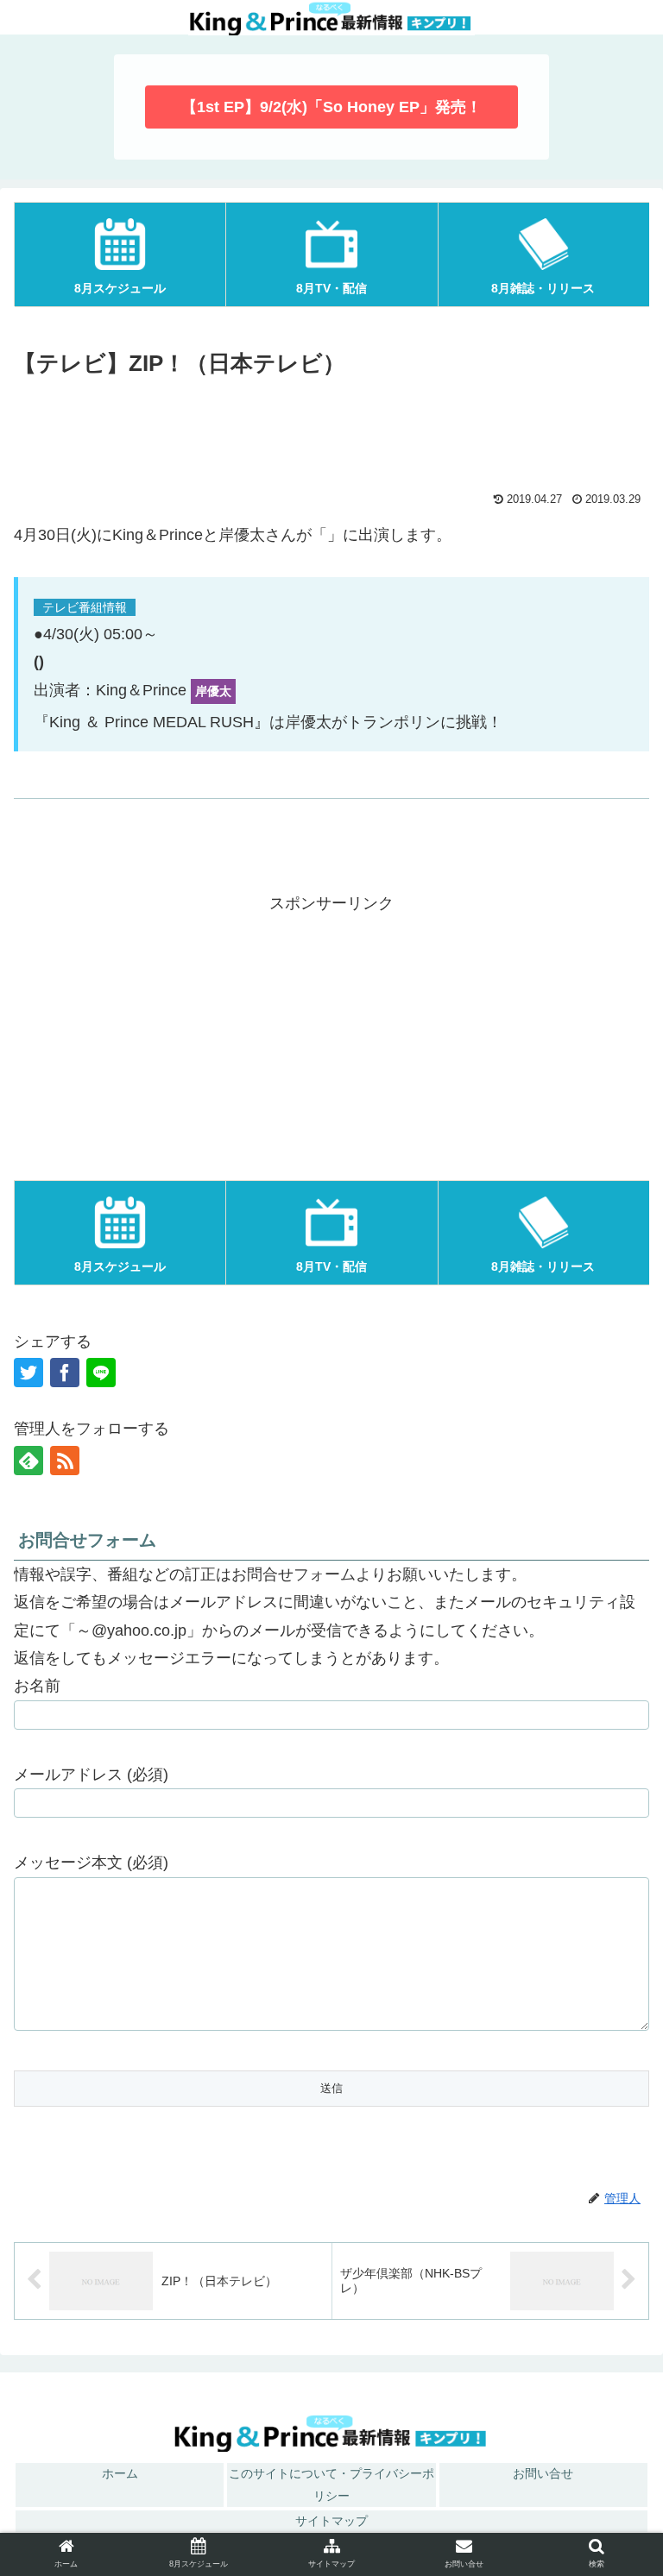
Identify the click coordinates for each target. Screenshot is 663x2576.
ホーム (120, 2473)
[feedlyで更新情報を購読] (28, 1461)
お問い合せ (543, 2473)
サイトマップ (331, 2521)
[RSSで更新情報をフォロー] (65, 1461)
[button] (612, 2175)
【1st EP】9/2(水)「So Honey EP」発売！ (331, 107)
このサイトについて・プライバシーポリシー (331, 2484)
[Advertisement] (331, 431)
